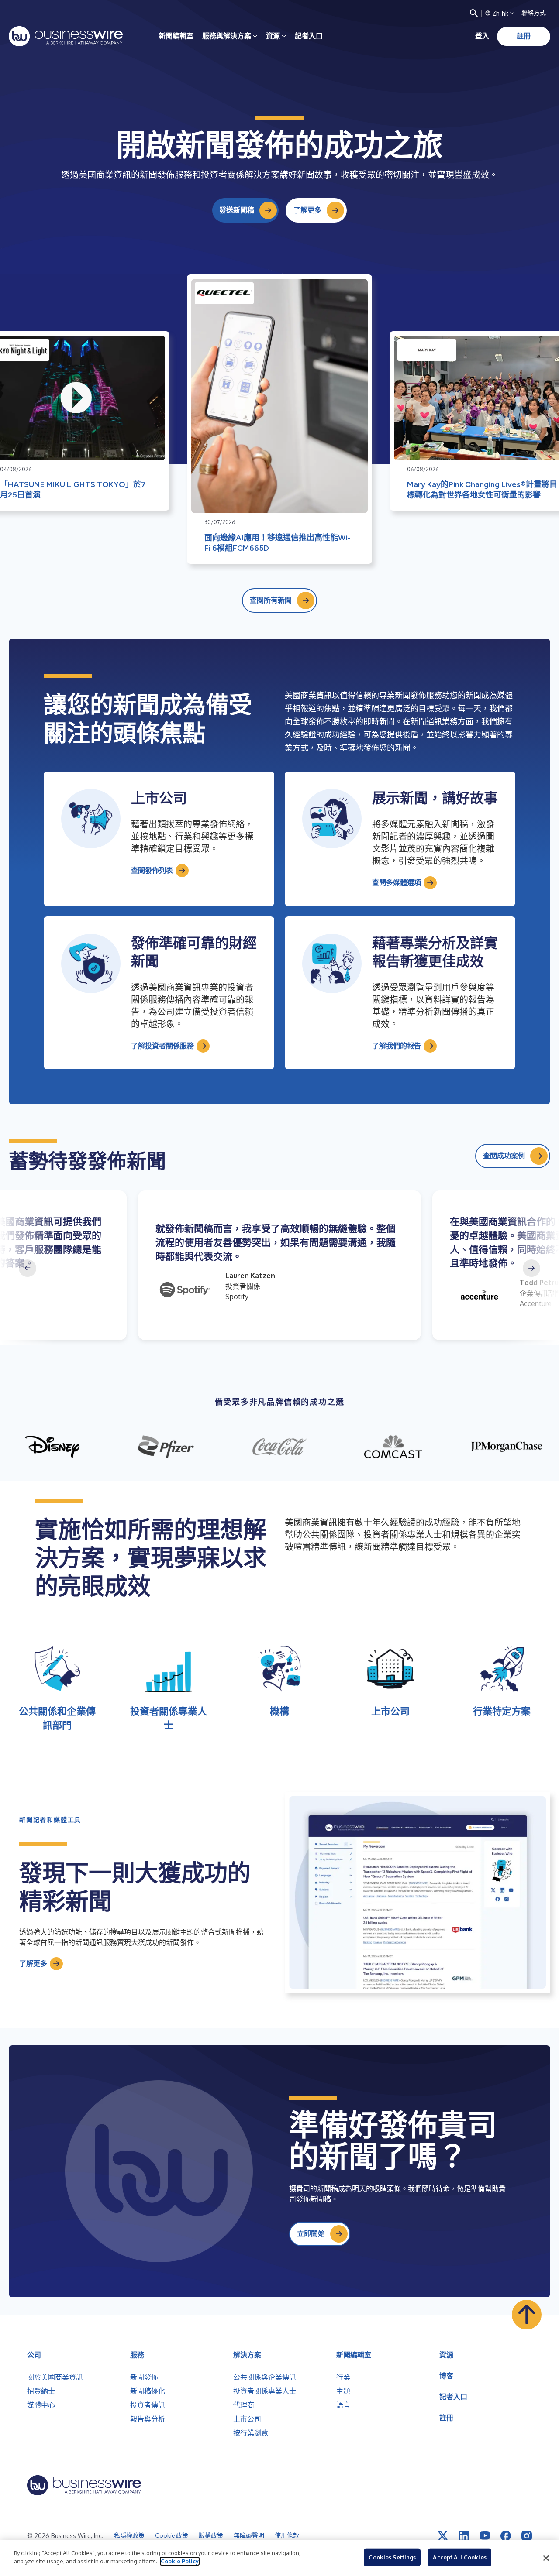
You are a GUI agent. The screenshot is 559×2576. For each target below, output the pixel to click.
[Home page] (66, 36)
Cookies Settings (392, 2557)
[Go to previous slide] (28, 1268)
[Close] (546, 2558)
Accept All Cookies (459, 2557)
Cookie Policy (180, 2561)
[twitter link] (443, 2536)
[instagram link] (527, 2536)
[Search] (474, 13)
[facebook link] (506, 2536)
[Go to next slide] (531, 1268)
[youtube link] (485, 2536)
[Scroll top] (527, 2315)
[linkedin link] (464, 2536)
